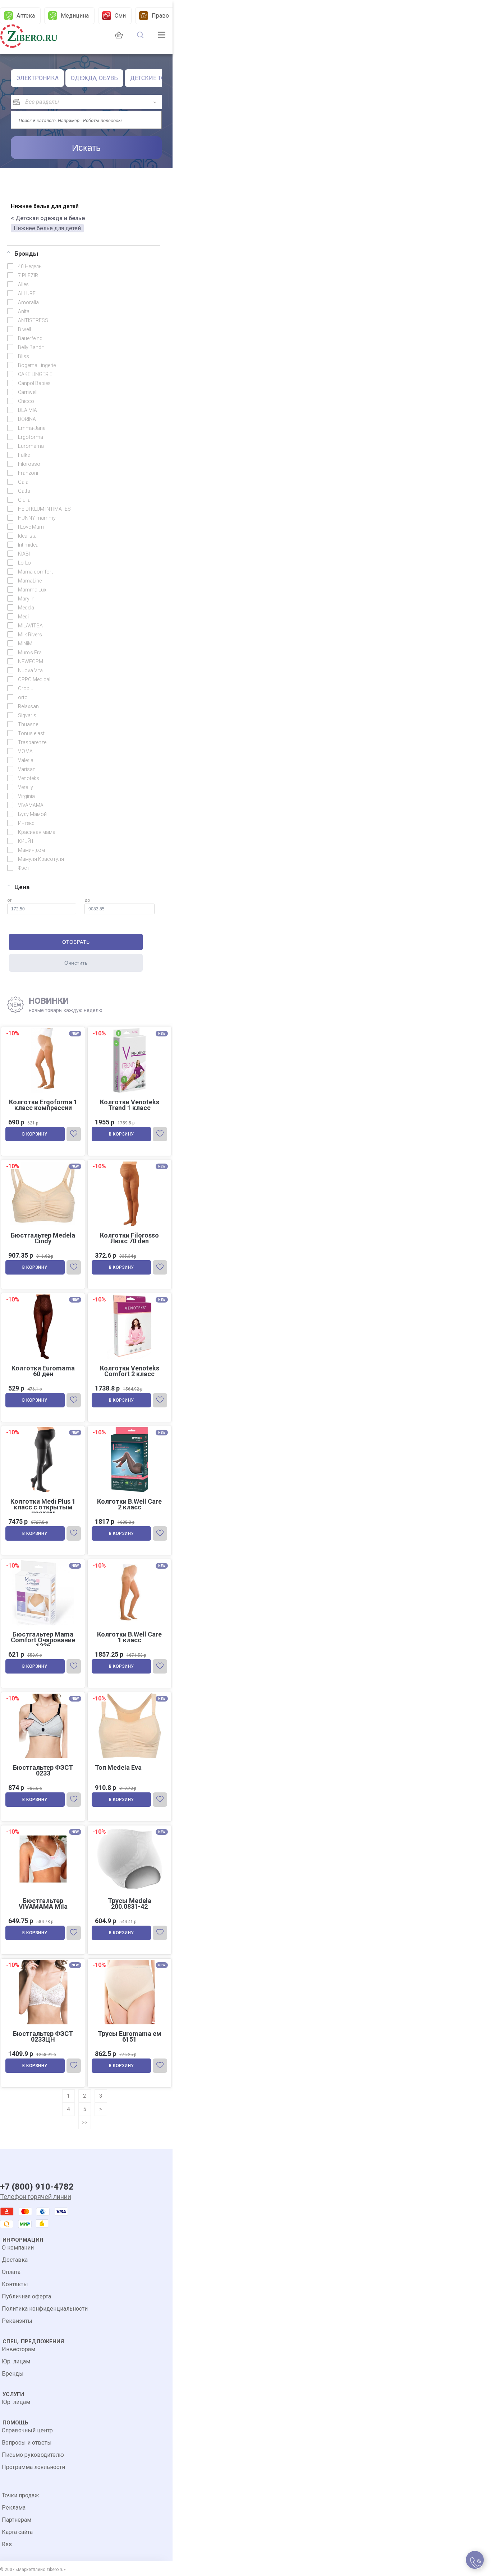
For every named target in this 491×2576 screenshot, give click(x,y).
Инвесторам (19, 2349)
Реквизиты (17, 2321)
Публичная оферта (26, 2296)
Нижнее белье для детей (47, 228)
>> (84, 2122)
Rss (7, 2544)
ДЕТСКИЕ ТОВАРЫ (156, 78)
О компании (18, 2248)
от (9, 900)
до (87, 900)
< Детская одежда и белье (48, 218)
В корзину (35, 1134)
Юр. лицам (16, 2361)
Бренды (13, 2374)
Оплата (11, 2272)
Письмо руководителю (33, 2455)
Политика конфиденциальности (45, 2309)
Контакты (15, 2284)
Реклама (14, 2508)
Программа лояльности (33, 2467)
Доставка (15, 2260)
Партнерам (17, 2520)
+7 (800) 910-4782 (37, 2187)
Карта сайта (17, 2532)
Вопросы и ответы (27, 2443)
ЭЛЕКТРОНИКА (37, 78)
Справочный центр (27, 2430)
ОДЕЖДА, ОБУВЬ (94, 78)
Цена (22, 887)
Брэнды (26, 254)
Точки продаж (20, 2495)
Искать (86, 148)
